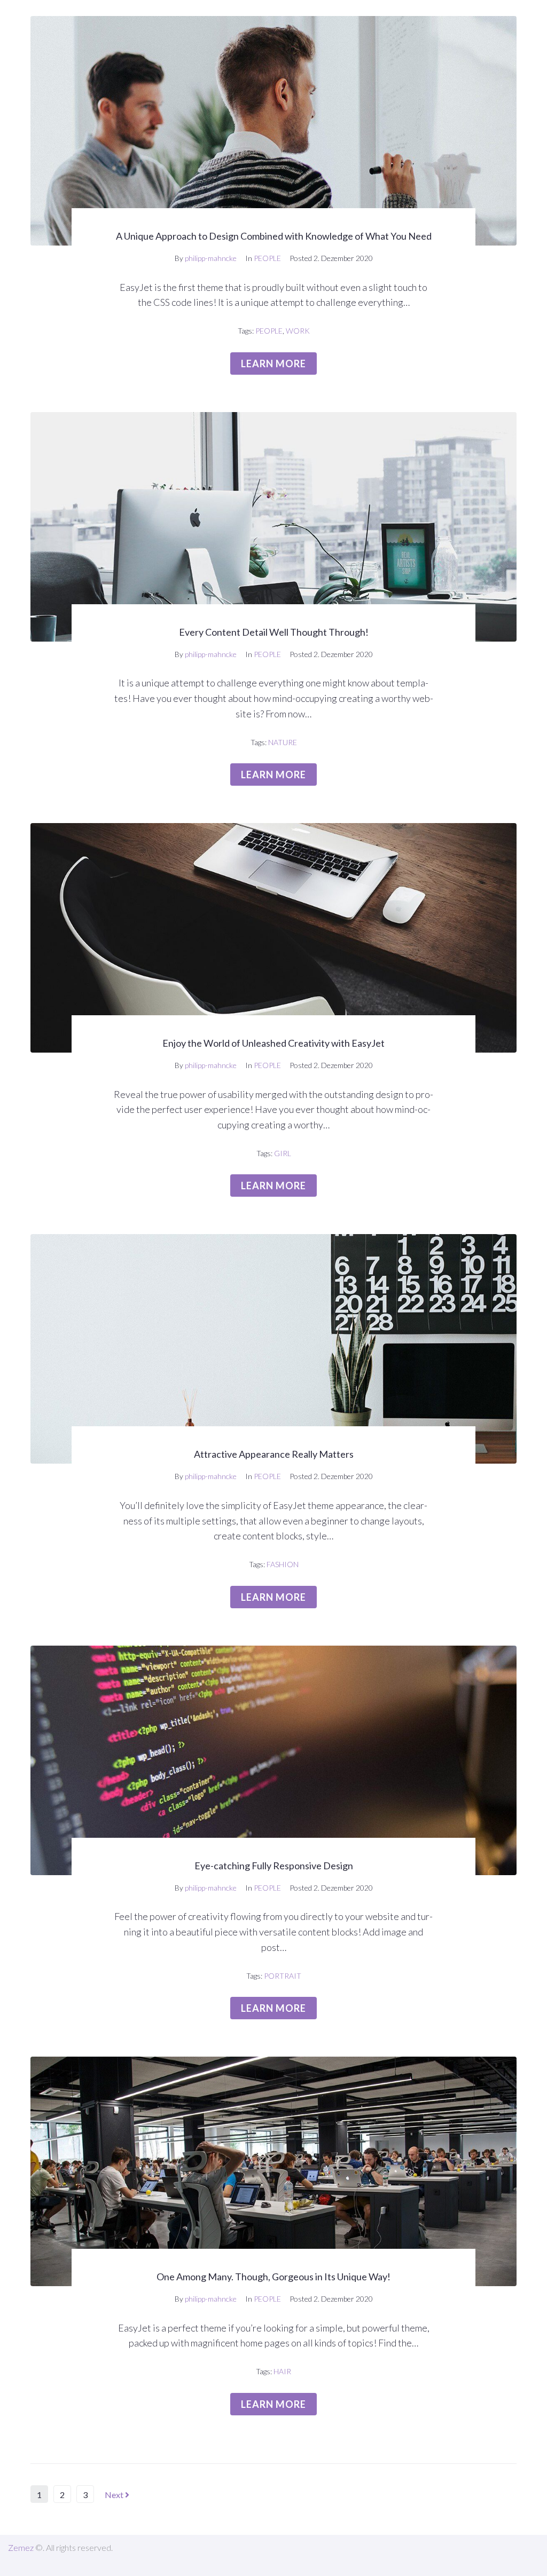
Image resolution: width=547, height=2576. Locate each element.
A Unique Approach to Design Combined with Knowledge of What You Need (274, 236)
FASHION (283, 1564)
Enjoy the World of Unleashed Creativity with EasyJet (273, 1043)
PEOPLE (267, 258)
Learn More (273, 364)
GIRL (283, 1153)
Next (115, 2495)
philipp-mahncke (211, 258)
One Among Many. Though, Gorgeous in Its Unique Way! (273, 2277)
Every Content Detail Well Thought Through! (274, 632)
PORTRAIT (283, 1976)
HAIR (282, 2371)
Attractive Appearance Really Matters (274, 1454)
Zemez (21, 2547)
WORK (298, 331)
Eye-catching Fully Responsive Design (274, 1866)
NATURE (283, 742)
